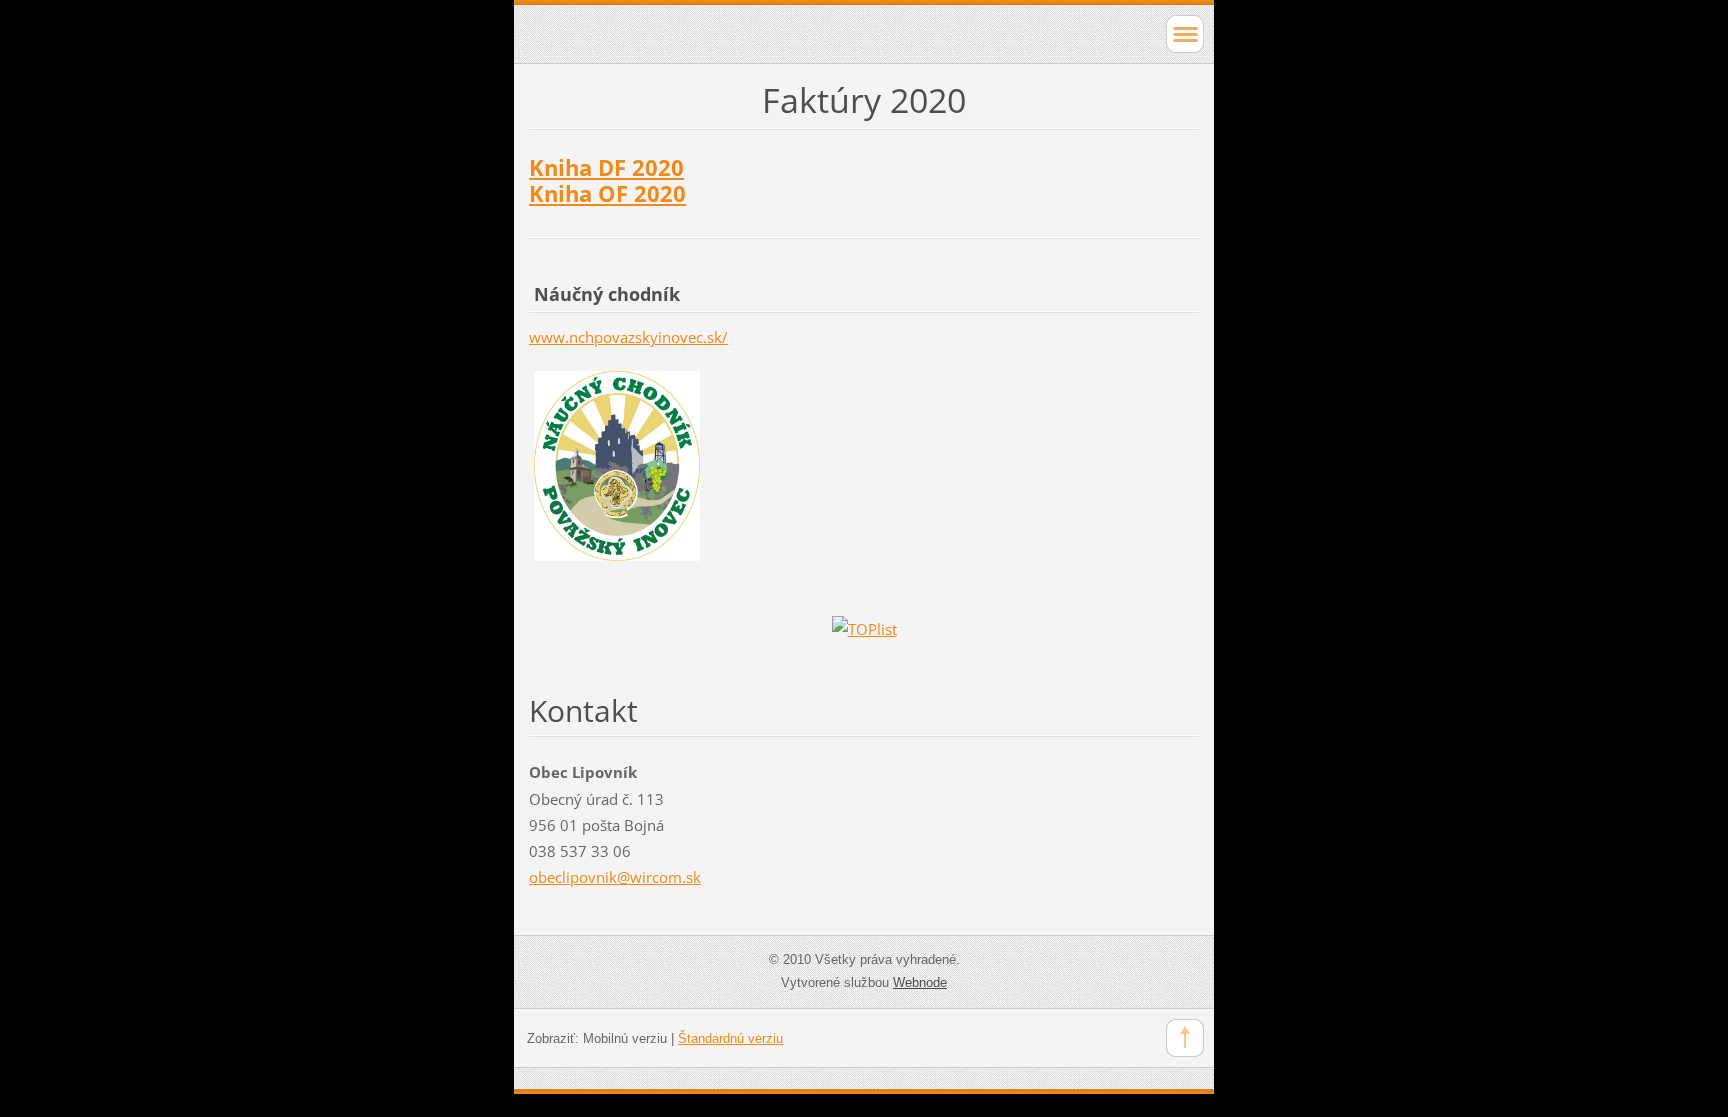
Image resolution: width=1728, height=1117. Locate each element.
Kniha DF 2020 (606, 167)
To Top (1185, 1038)
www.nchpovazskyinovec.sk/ (628, 337)
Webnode (920, 982)
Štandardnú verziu (730, 1038)
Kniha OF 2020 (607, 193)
